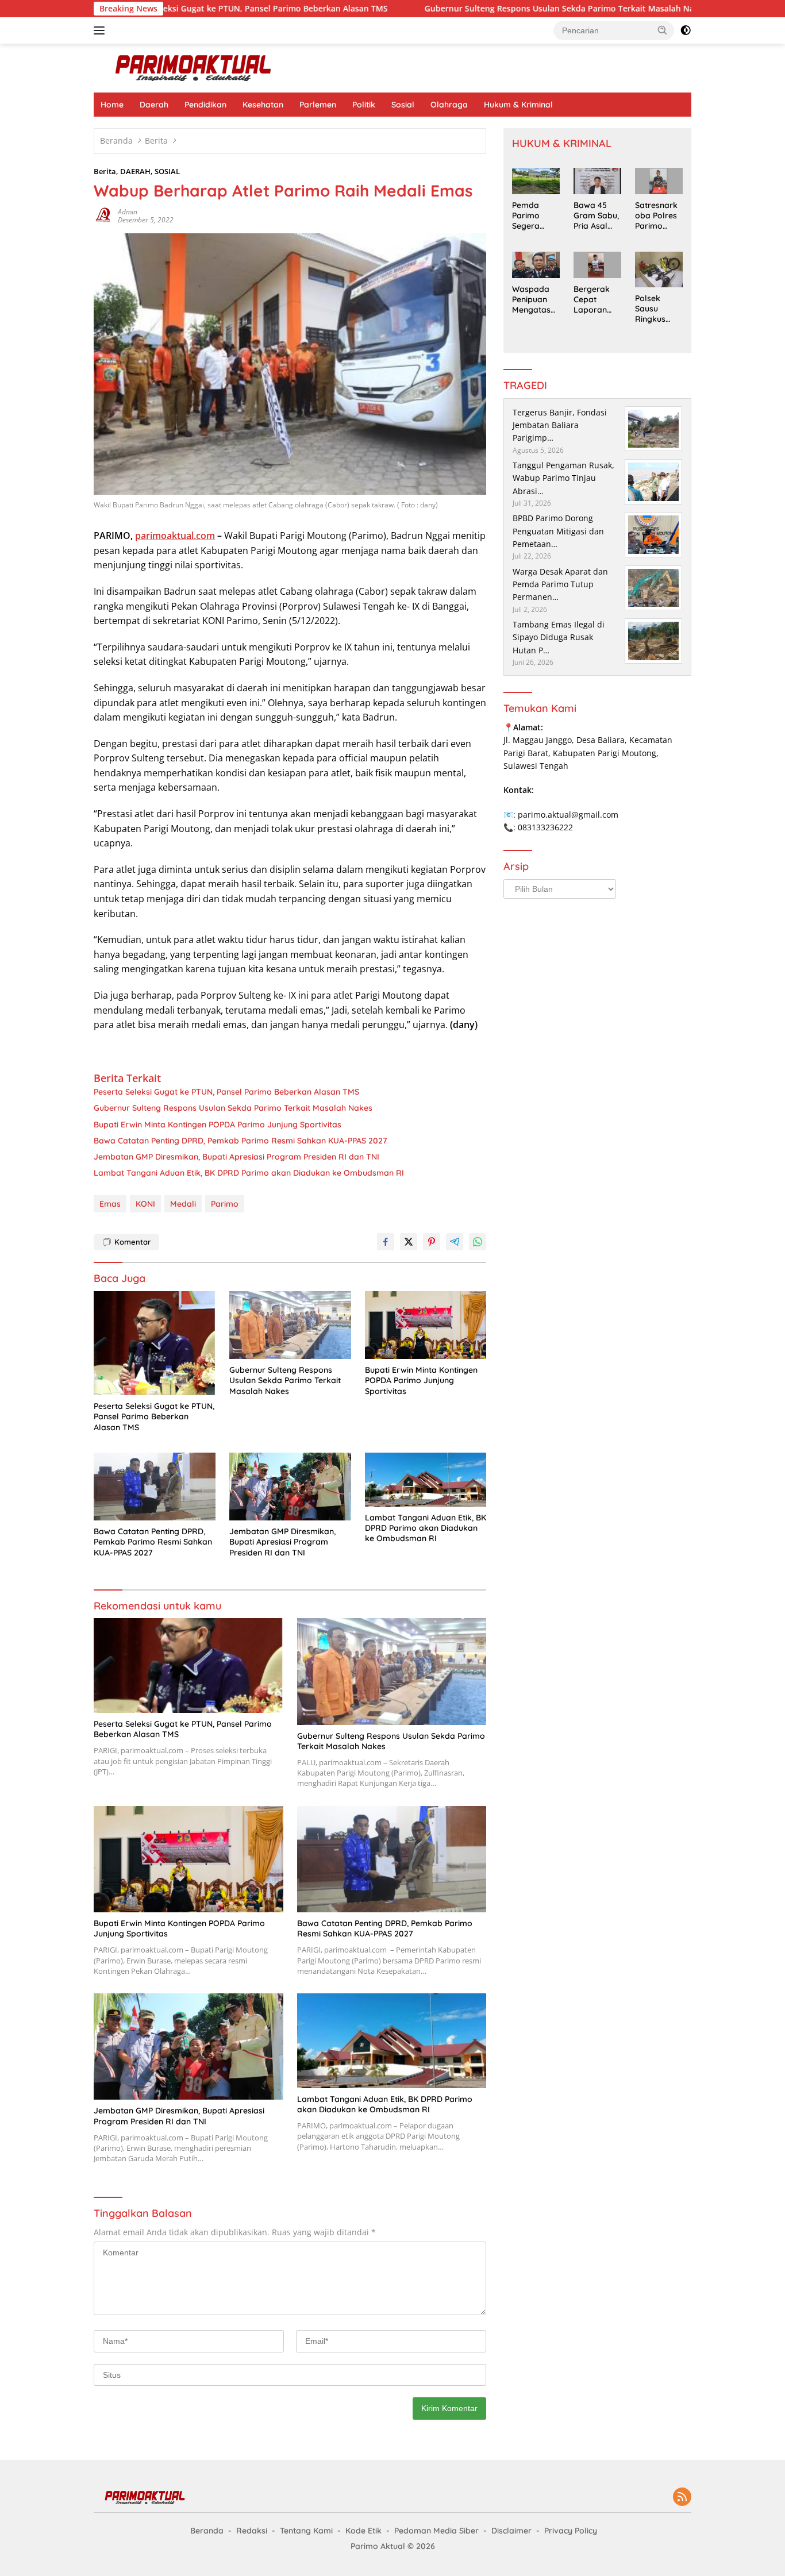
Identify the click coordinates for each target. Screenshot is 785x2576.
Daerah (154, 105)
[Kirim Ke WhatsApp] (478, 1242)
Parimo (225, 1204)
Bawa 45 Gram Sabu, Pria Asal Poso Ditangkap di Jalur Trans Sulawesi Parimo (596, 216)
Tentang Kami (306, 2531)
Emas (110, 1204)
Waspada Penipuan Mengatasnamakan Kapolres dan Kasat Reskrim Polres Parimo (534, 300)
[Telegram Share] (455, 1242)
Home (112, 105)
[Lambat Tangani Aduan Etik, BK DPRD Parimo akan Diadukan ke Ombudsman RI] (426, 1480)
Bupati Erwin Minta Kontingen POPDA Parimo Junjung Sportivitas (218, 1125)
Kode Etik (363, 2531)
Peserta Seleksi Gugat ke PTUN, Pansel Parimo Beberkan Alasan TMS (172, 9)
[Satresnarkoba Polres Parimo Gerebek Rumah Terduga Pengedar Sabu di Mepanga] (659, 181)
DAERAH (135, 171)
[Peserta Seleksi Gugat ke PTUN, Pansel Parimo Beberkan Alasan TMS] (155, 1343)
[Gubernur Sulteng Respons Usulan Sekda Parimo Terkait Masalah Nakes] (290, 1325)
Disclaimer (511, 2531)
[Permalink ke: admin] (103, 215)
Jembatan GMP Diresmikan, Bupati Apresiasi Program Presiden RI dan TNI (236, 1157)
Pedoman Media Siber (436, 2531)
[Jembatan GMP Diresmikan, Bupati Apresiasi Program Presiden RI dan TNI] (290, 1487)
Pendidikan (205, 105)
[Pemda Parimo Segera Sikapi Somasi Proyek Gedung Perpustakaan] (536, 181)
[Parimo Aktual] (194, 67)
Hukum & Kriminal (518, 105)
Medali (183, 1204)
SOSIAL (167, 171)
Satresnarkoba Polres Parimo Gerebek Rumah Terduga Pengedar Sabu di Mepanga (656, 216)
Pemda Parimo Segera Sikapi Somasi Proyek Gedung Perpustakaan (534, 216)
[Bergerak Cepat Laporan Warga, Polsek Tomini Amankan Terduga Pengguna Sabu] (597, 265)
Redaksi (252, 2531)
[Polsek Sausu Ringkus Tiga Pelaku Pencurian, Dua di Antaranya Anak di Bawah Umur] (659, 269)
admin (128, 212)
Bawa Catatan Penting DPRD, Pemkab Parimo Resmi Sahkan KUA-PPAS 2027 (240, 1141)
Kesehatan (263, 105)
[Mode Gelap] (686, 30)
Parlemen (318, 105)
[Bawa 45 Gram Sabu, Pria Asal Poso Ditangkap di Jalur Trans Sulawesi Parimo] (597, 181)
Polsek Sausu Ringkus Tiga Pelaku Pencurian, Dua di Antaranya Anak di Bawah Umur (658, 309)
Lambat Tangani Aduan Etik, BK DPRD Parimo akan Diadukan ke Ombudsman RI (249, 1173)
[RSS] (682, 2498)
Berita (105, 171)
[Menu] (101, 30)
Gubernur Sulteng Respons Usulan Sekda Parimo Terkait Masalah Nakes (484, 9)
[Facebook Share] (386, 1242)
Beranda (207, 2531)
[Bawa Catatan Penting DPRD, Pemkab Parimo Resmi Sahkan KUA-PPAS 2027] (155, 1487)
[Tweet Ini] (409, 1242)
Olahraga (449, 105)
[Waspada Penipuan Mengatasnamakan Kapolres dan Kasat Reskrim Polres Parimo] (536, 265)
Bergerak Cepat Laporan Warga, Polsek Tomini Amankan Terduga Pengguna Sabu (593, 300)
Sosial (403, 105)
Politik (364, 105)
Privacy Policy (571, 2531)
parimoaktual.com (175, 536)
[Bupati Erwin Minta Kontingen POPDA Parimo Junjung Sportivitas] (426, 1325)
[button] (663, 30)
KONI (145, 1204)
